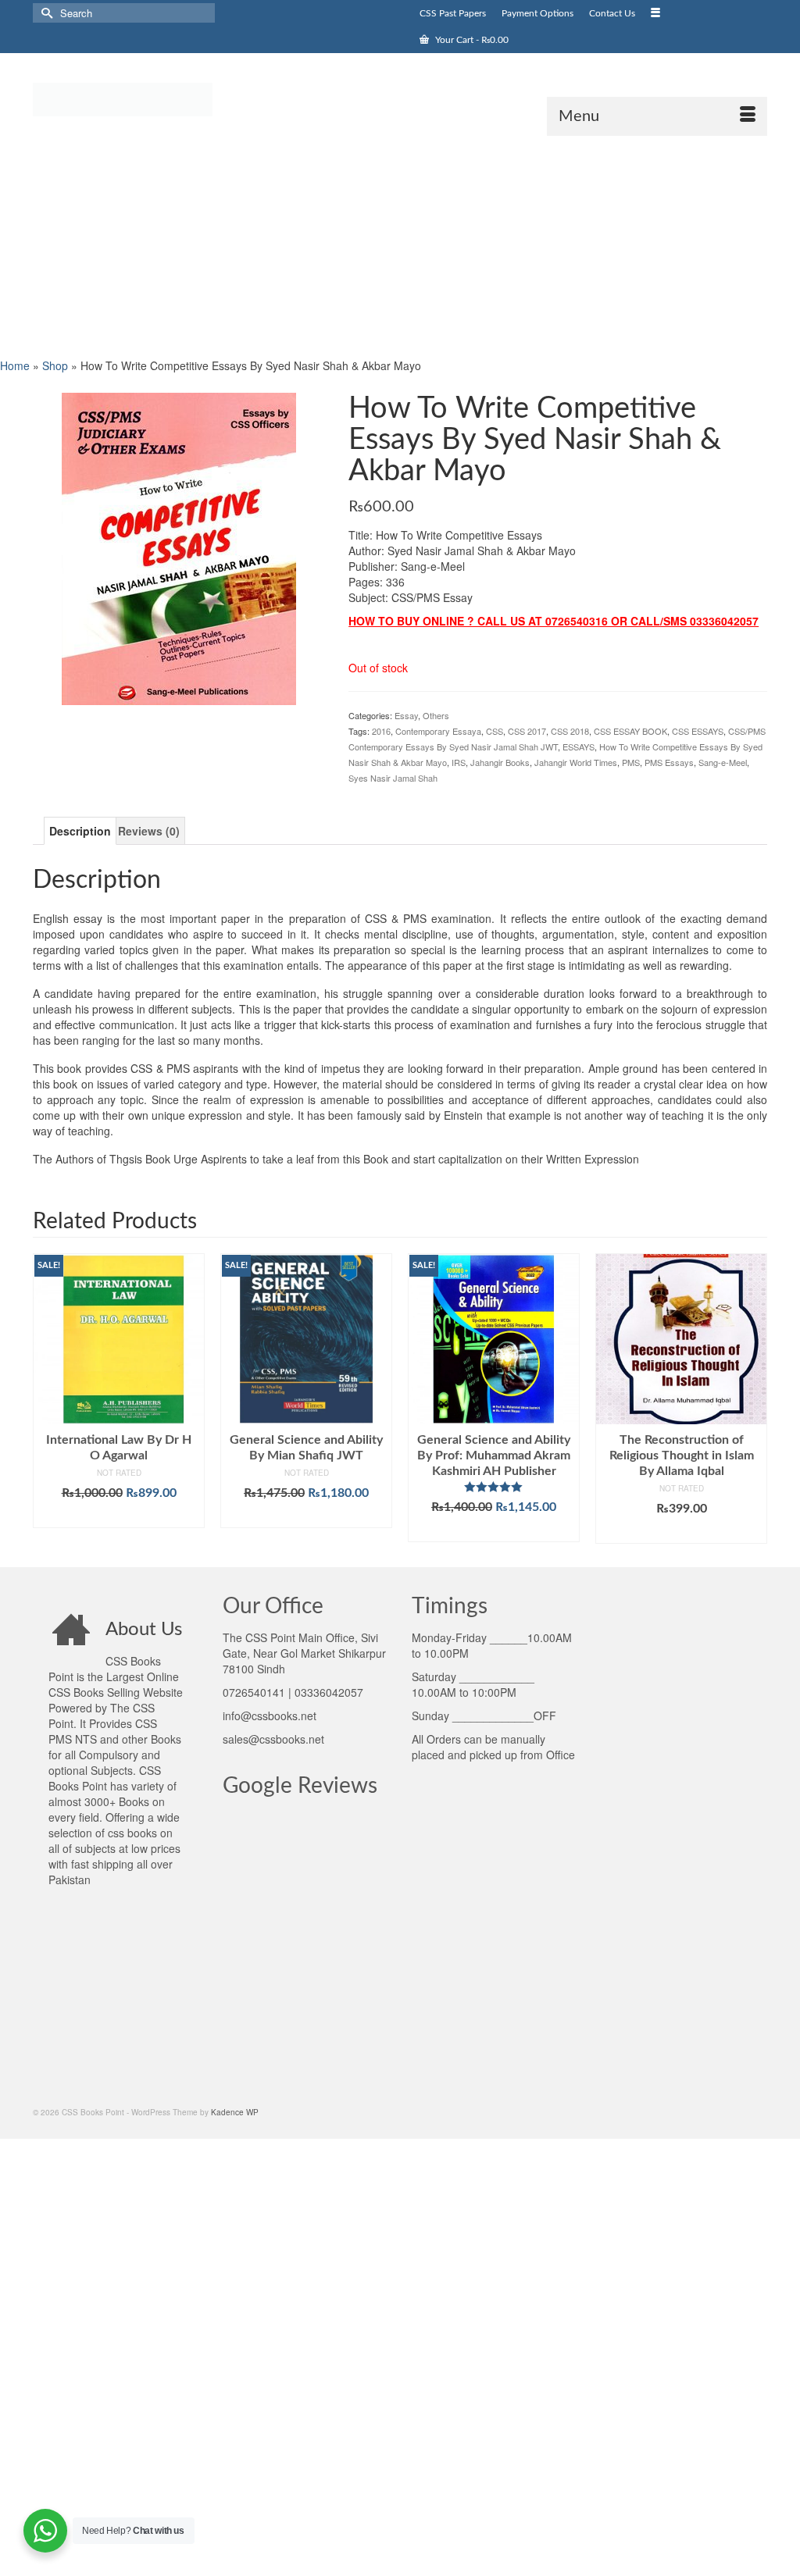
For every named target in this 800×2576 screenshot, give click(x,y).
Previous (46, 1398)
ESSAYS (579, 746)
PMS (631, 762)
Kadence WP (235, 2112)
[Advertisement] (400, 245)
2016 (381, 731)
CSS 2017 (527, 731)
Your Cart (471, 40)
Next (754, 1398)
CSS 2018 (570, 731)
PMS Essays (669, 762)
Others (436, 715)
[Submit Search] (45, 13)
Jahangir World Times (576, 762)
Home (15, 365)
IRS (459, 762)
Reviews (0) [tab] (149, 831)
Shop (55, 365)
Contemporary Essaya (438, 731)
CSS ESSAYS (698, 731)
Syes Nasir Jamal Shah (393, 778)
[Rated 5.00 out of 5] (494, 1487)
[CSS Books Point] (147, 98)
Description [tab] (80, 831)
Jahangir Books (500, 762)
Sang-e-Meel (723, 762)
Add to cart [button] (119, 1516)
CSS (495, 731)
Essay (406, 715)
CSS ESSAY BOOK (630, 731)
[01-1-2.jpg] (179, 547)
